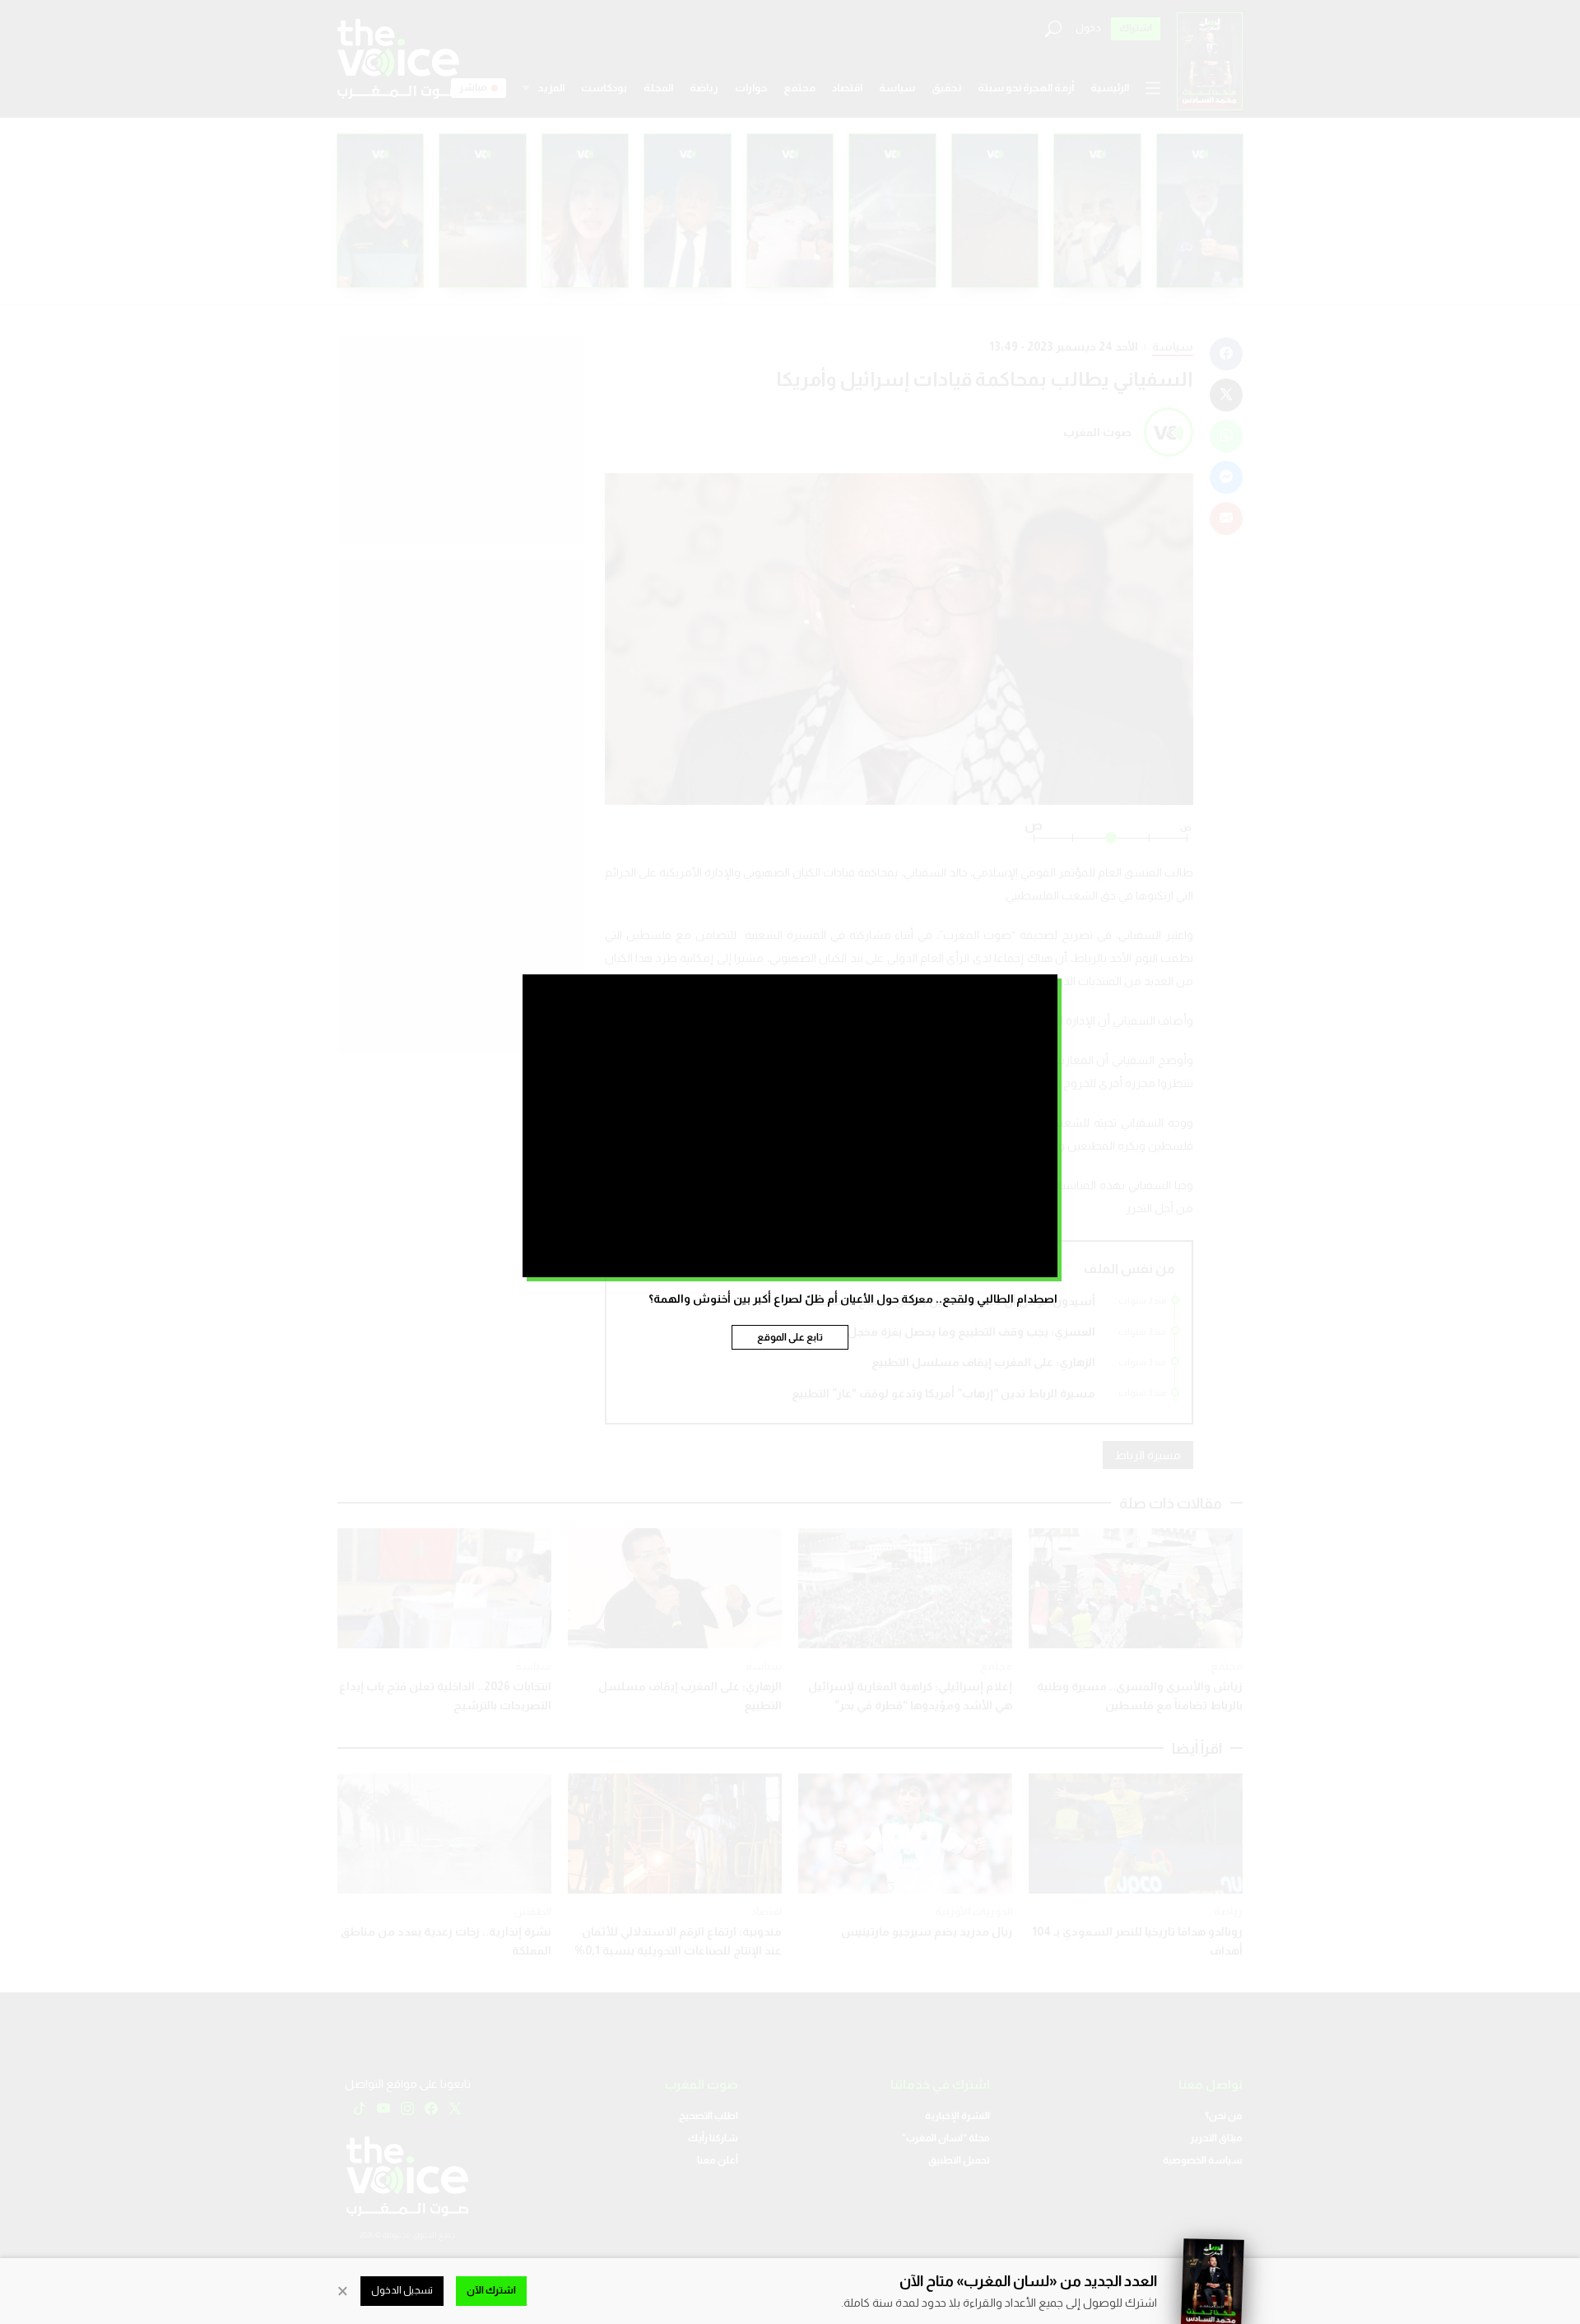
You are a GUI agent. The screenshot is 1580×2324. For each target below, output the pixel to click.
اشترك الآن (491, 2290)
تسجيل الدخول (402, 2290)
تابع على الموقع (790, 1337)
